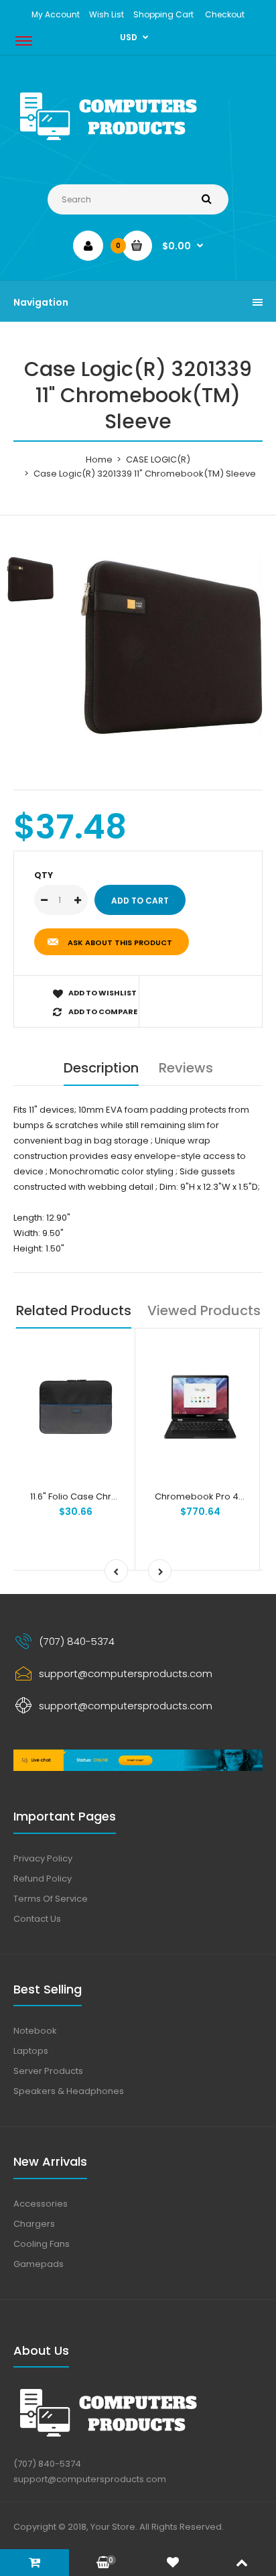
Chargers (34, 2224)
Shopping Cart (163, 14)
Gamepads (39, 2264)
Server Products (48, 2071)
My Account (56, 14)
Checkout (225, 14)
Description (101, 1068)
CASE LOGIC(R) (158, 459)
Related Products (74, 1310)
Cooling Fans (42, 2244)
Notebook (35, 2031)
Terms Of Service (51, 1899)
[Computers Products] (138, 143)
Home (99, 459)
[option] (171, 647)
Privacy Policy (43, 1858)
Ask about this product (120, 942)
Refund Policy (43, 1879)
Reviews (186, 1068)
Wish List (107, 14)
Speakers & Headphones (69, 2091)
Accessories (41, 2204)
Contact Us (37, 1919)
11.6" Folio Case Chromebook (92, 1496)
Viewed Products (204, 1310)
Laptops (31, 2051)
